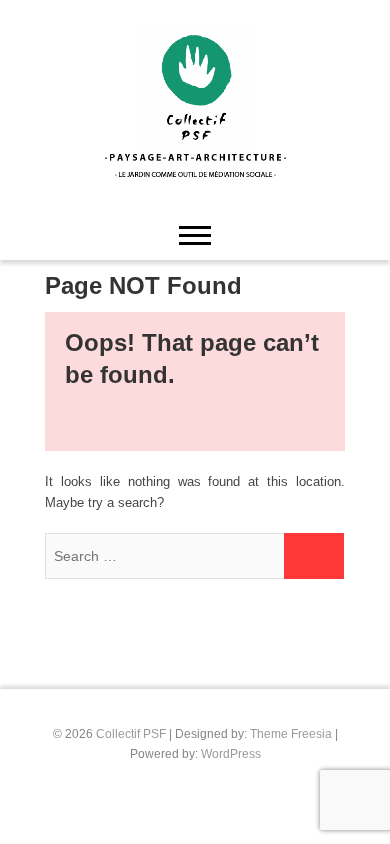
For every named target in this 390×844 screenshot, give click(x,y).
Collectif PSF (131, 734)
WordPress (231, 754)
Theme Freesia (291, 734)
